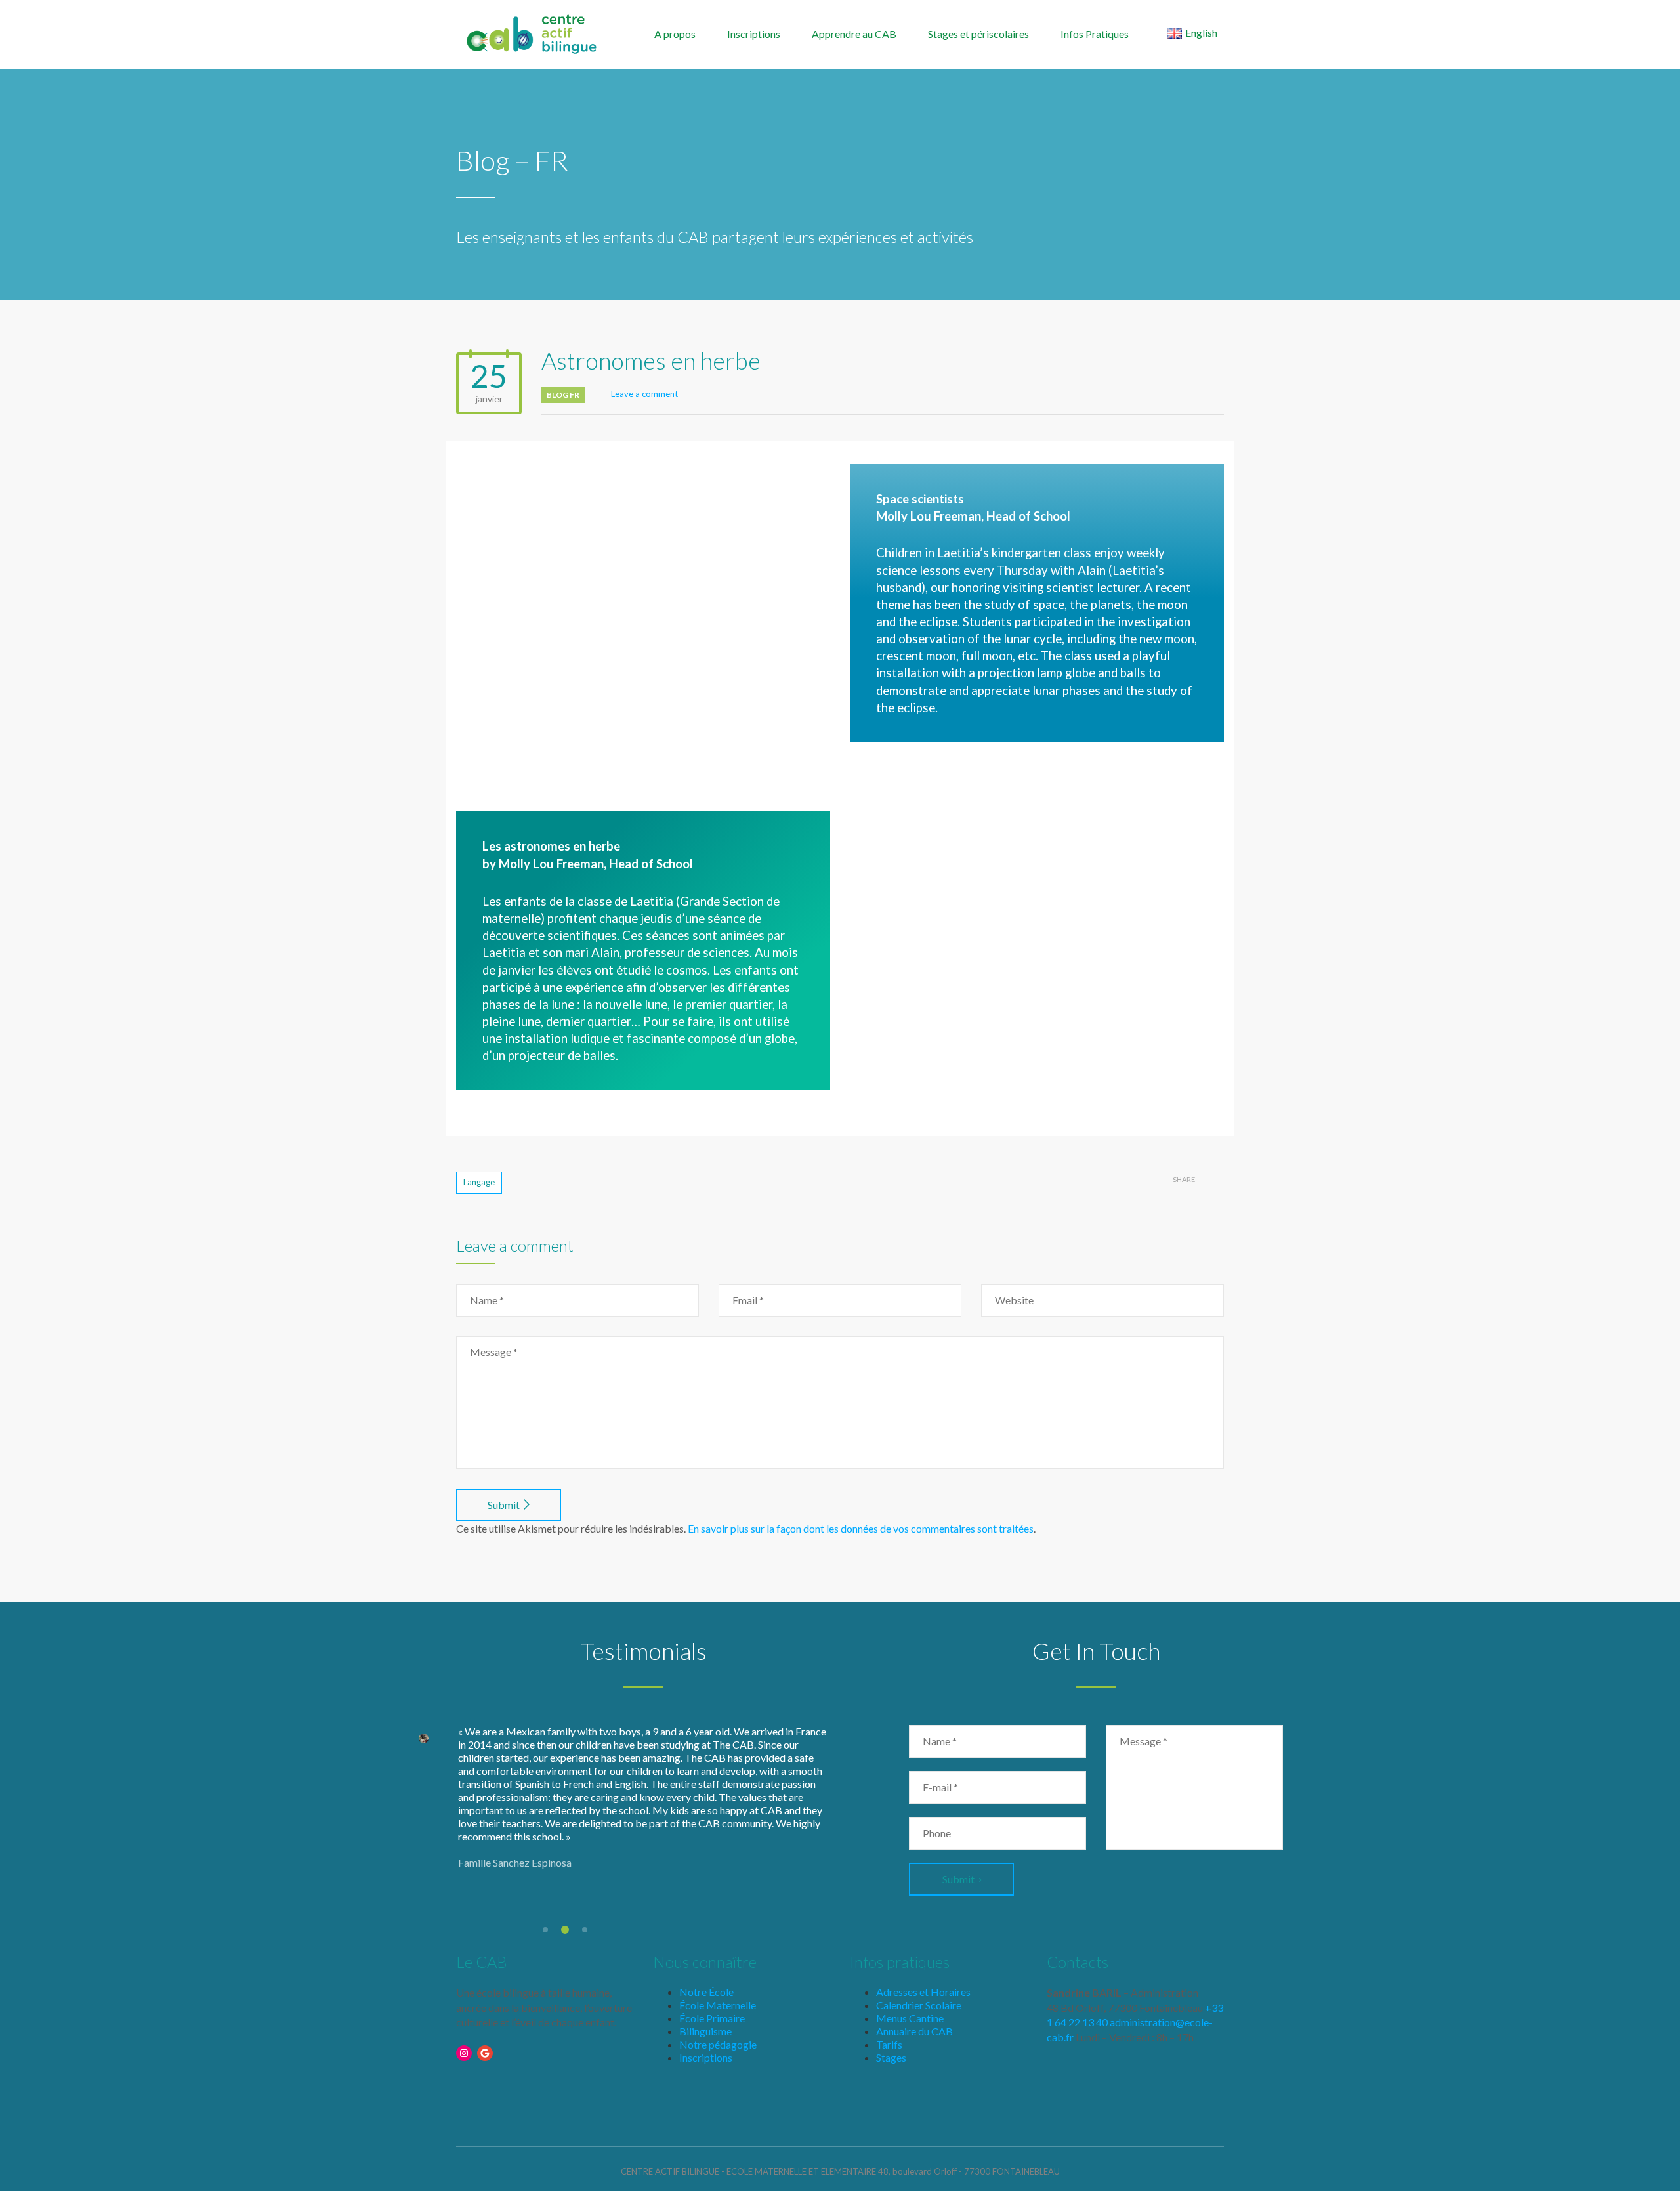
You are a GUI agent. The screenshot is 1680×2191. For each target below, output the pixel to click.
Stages (891, 2057)
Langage (479, 1182)
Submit (504, 1505)
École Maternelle (718, 2005)
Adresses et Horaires (923, 1992)
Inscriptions (754, 34)
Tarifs (889, 2044)
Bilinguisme (705, 2031)
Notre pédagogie (718, 2044)
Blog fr (563, 395)
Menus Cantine (910, 2018)
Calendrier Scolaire (919, 2005)
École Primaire (712, 2018)
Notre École (706, 1992)
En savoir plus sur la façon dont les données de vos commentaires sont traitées (861, 1528)
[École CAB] (532, 33)
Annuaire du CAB (914, 2031)
